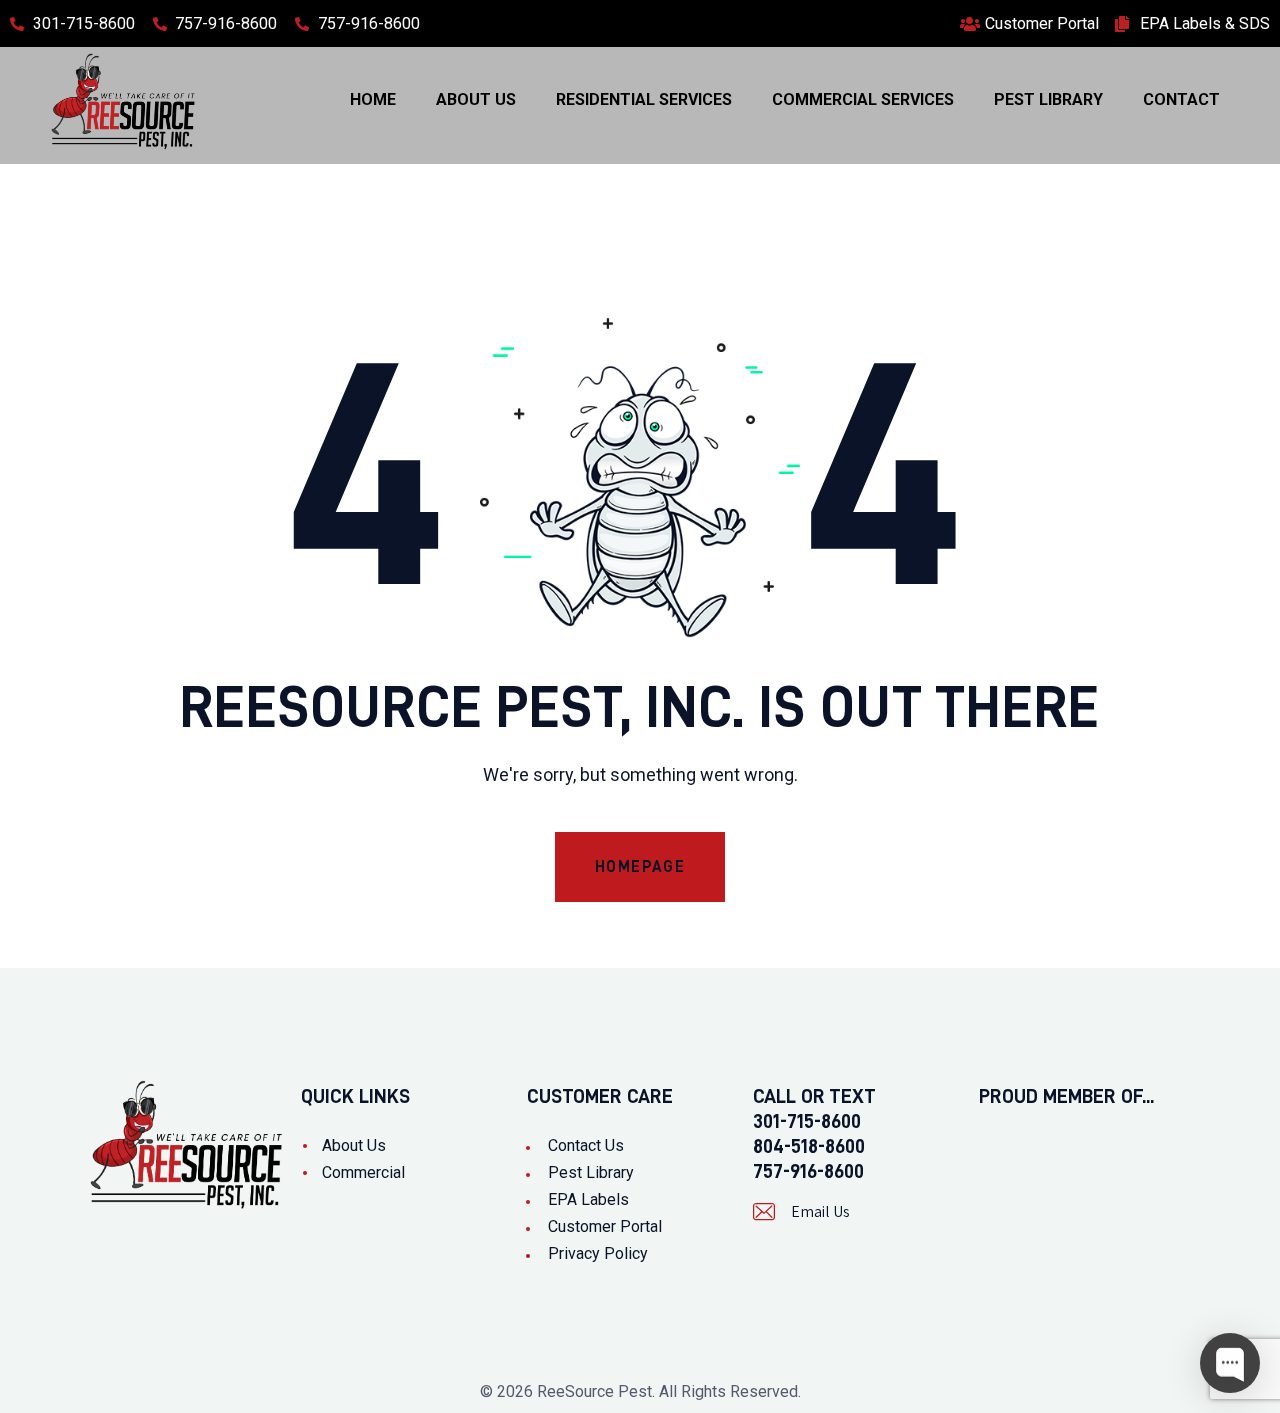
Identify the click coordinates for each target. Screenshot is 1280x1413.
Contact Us (586, 1145)
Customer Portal (605, 1226)
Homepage (640, 867)
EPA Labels (588, 1199)
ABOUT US (476, 99)
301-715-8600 (807, 1121)
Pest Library (591, 1172)
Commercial (363, 1172)
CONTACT (1181, 99)
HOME (373, 99)
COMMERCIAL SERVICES (863, 99)
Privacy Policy (598, 1253)
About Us (354, 1145)
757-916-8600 (808, 1171)
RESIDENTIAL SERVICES (644, 99)
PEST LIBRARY (1048, 99)
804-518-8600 (809, 1146)
